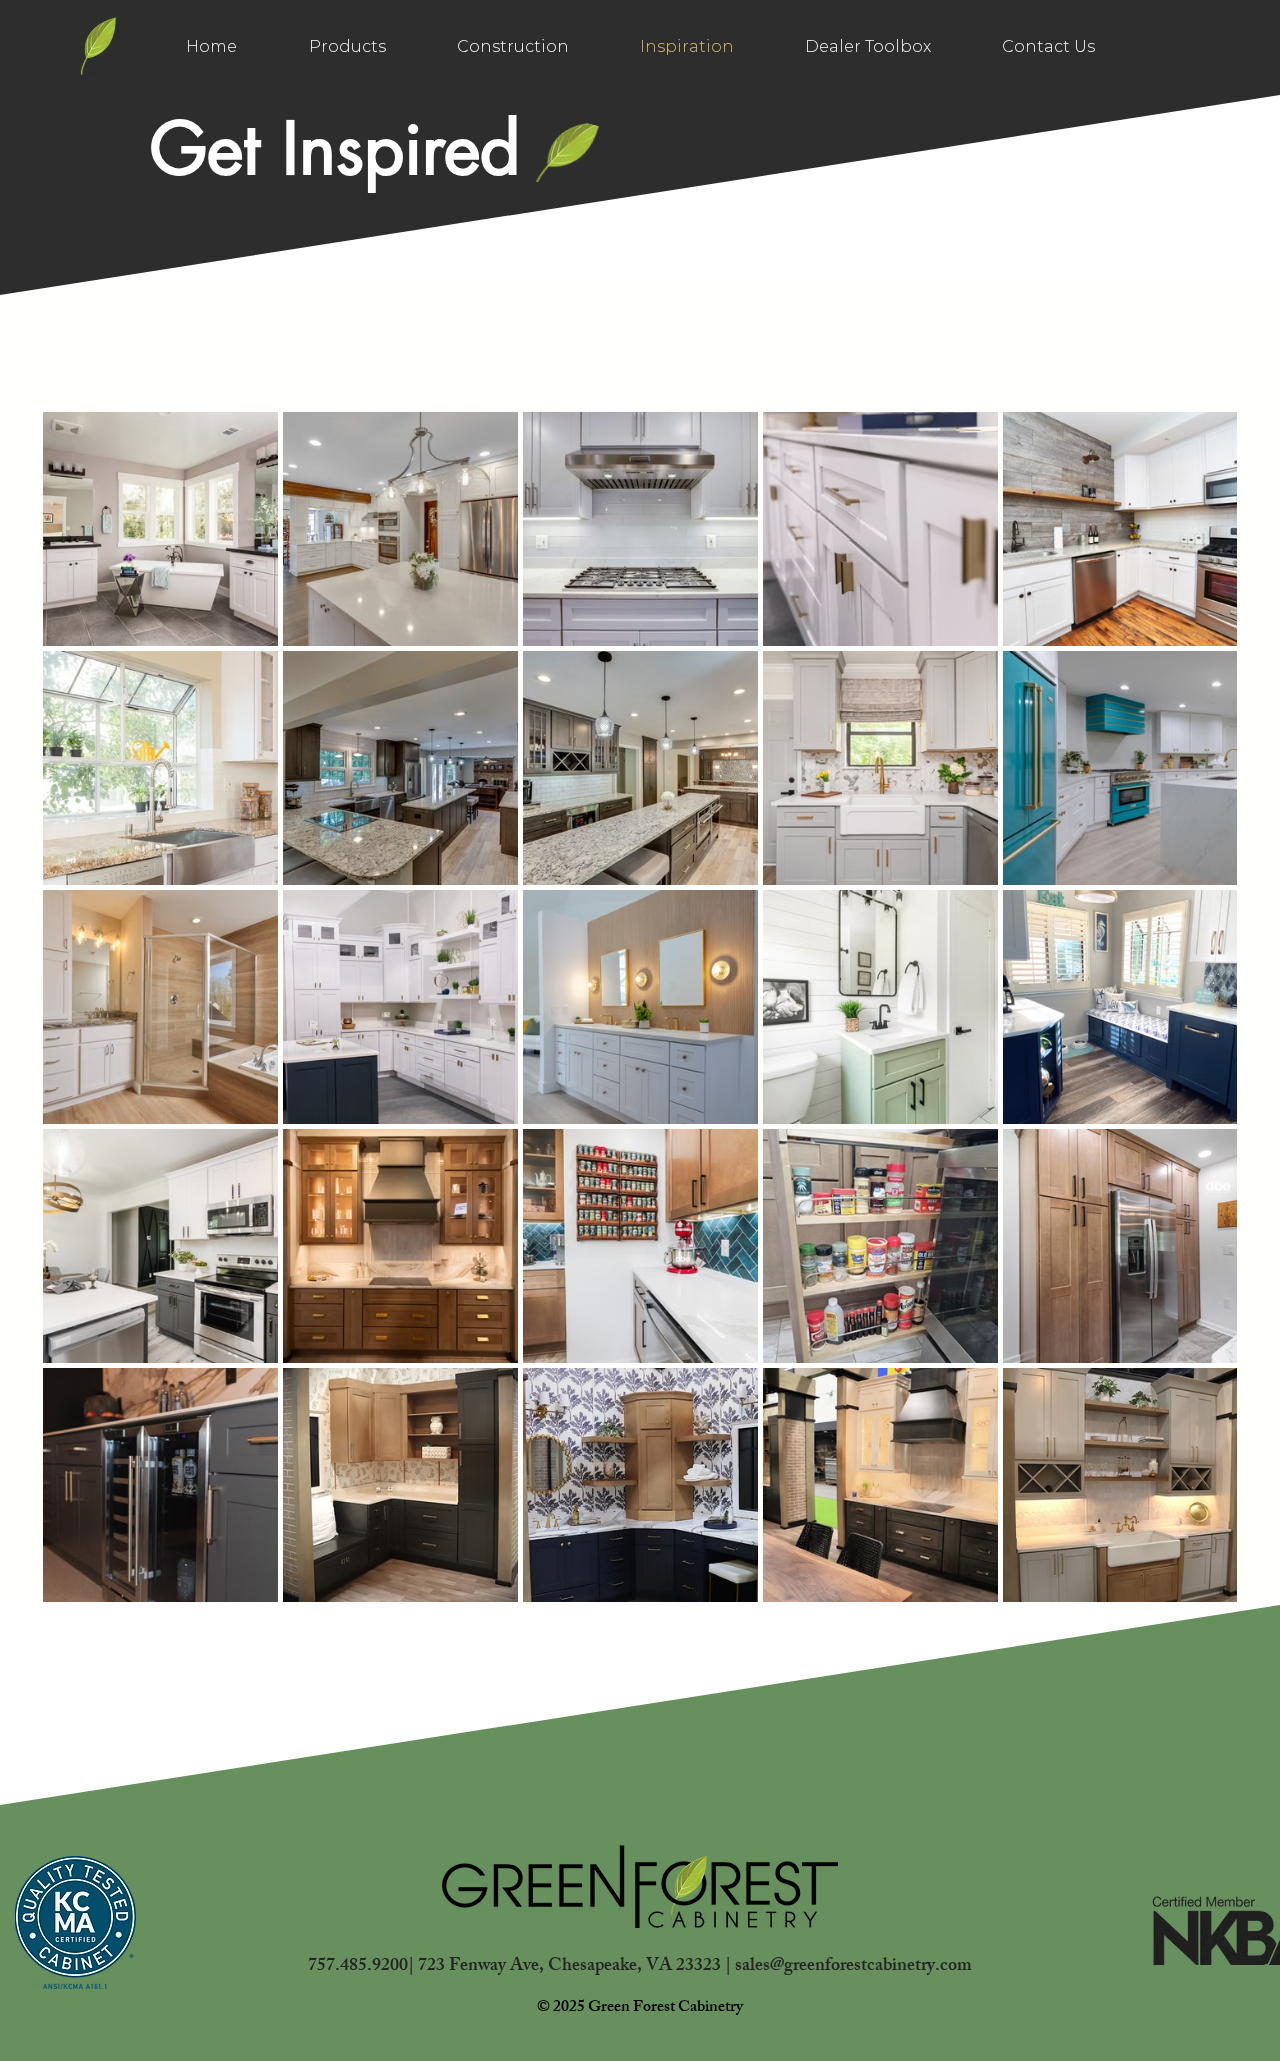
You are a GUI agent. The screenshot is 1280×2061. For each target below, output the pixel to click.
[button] (867, 47)
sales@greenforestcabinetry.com (853, 1967)
